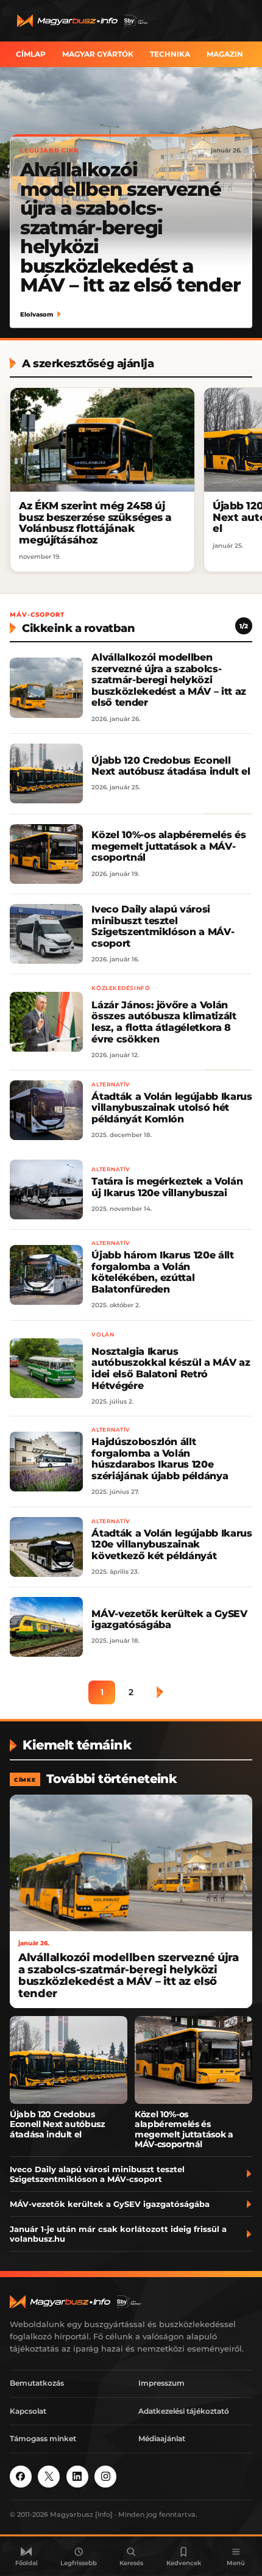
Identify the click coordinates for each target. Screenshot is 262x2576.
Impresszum (161, 2383)
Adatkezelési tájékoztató (184, 2411)
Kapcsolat (28, 2411)
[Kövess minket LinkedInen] (77, 2477)
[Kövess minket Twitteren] (49, 2477)
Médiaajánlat (162, 2438)
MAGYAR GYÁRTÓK (98, 54)
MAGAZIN (225, 54)
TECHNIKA (170, 54)
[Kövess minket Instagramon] (105, 2477)
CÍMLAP (31, 54)
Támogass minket (43, 2438)
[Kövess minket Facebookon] (21, 2477)
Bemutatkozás (37, 2383)
